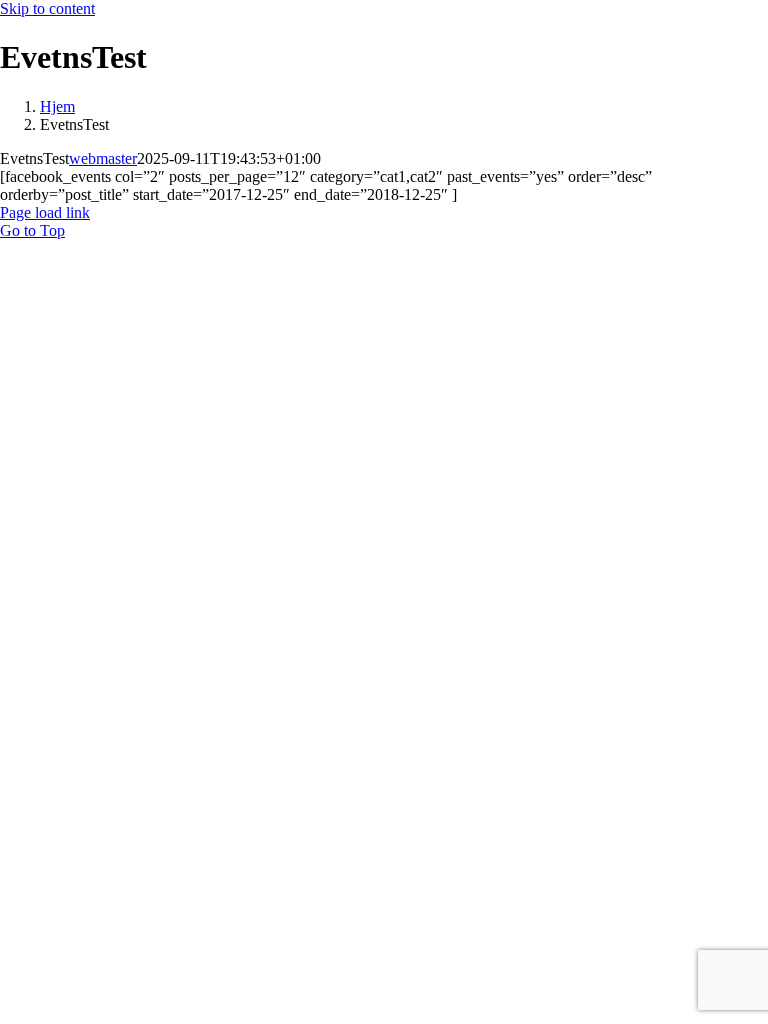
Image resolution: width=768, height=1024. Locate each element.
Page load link (45, 212)
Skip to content (47, 8)
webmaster (103, 158)
